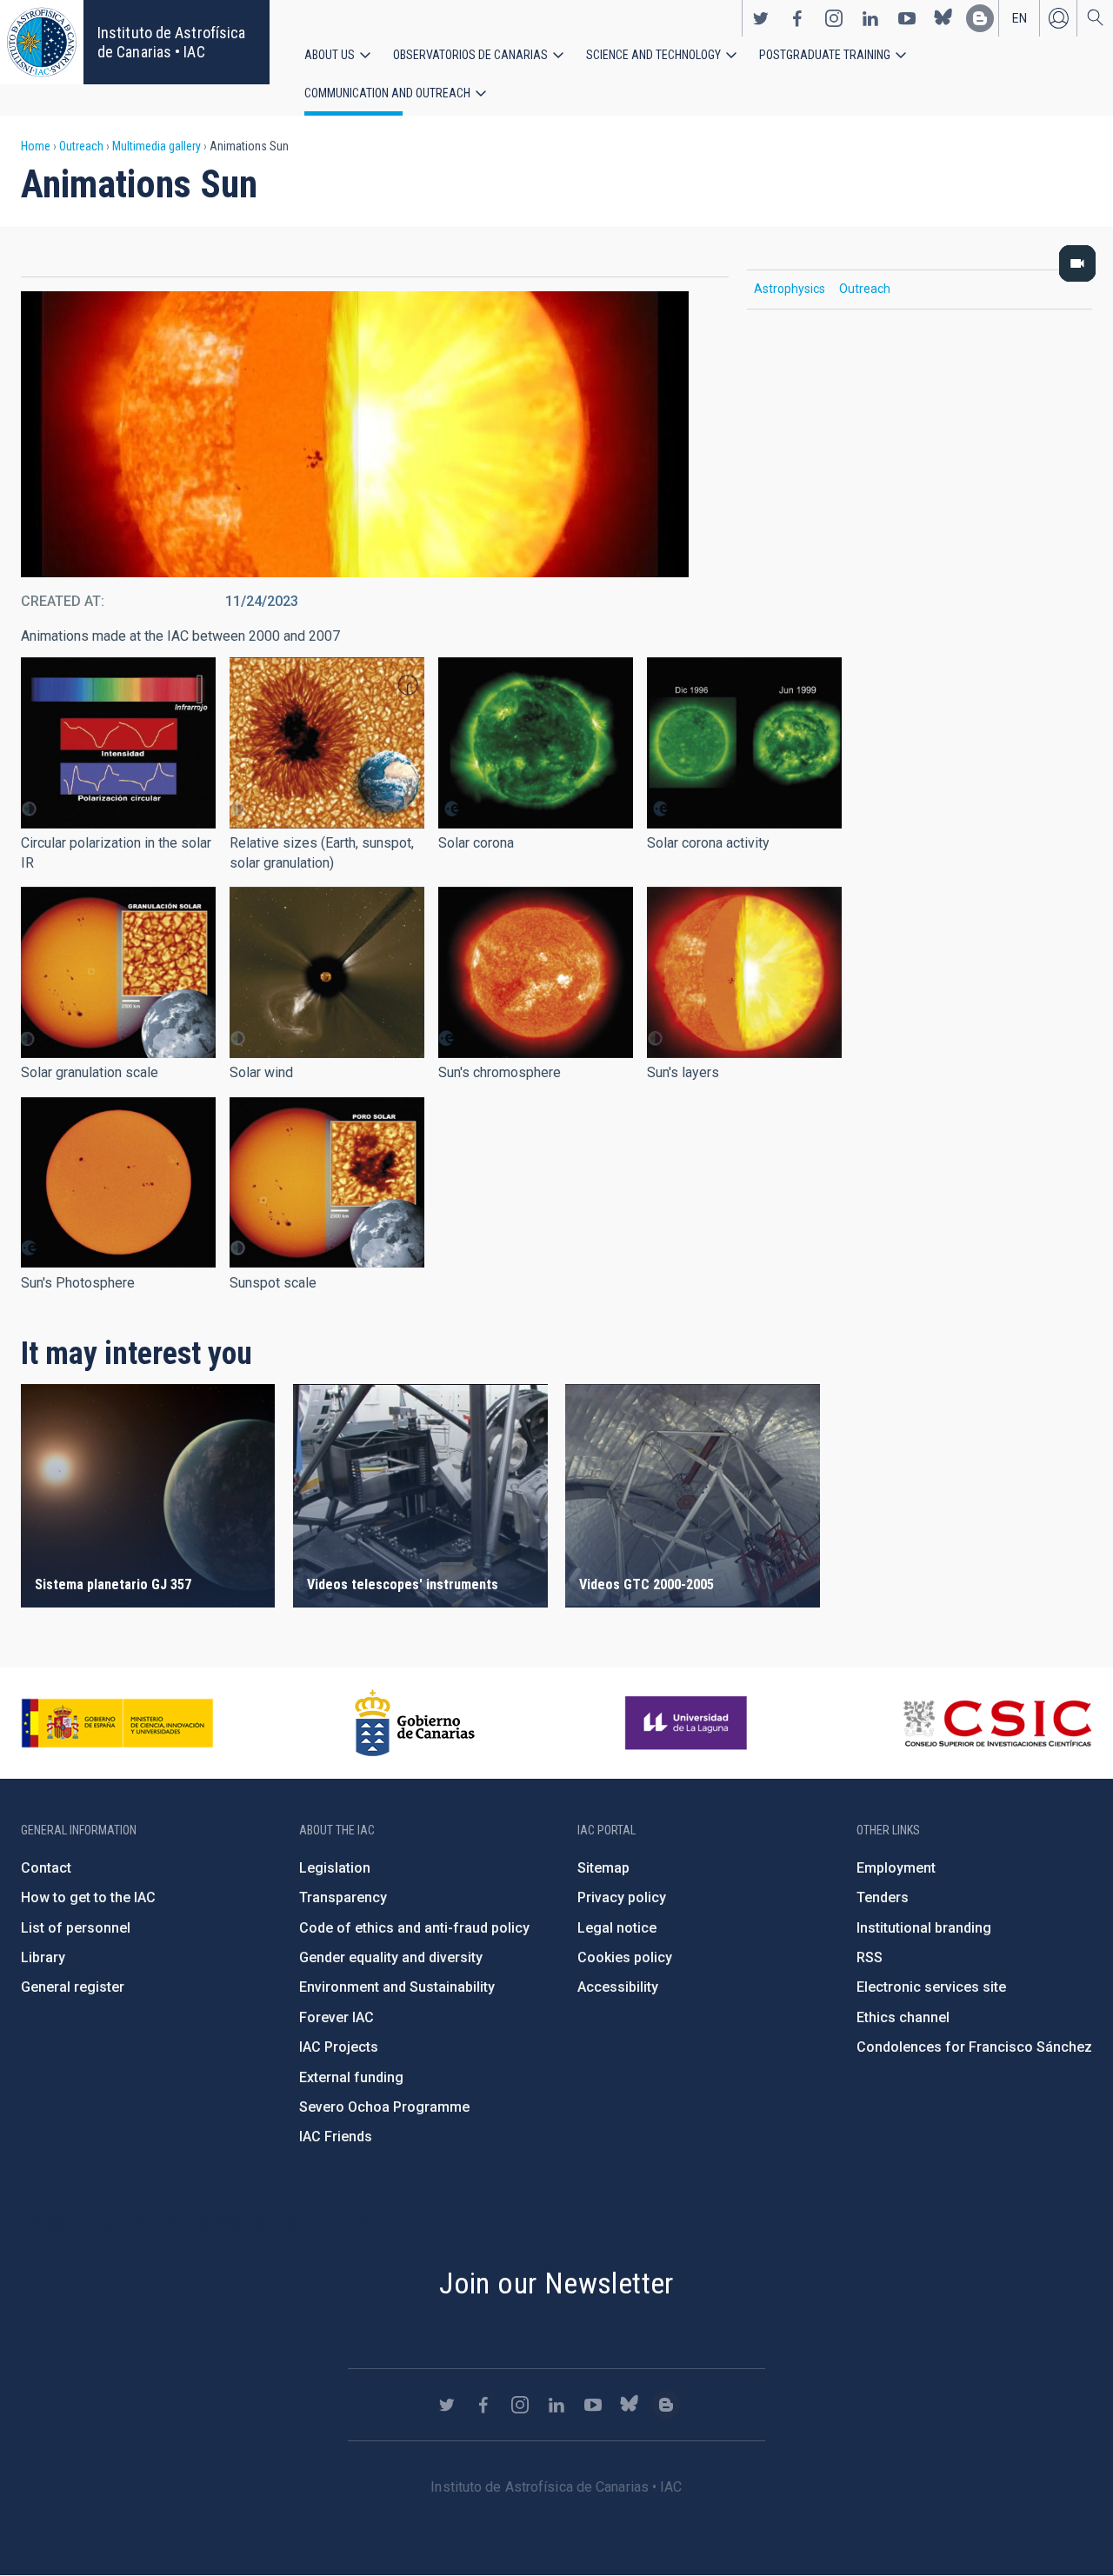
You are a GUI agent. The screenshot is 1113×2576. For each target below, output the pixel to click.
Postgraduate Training (825, 55)
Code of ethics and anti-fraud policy (414, 1928)
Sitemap (603, 1868)
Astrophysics (790, 289)
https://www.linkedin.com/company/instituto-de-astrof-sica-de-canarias (870, 18)
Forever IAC (337, 2017)
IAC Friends (336, 2137)
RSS (870, 1957)
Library (43, 1957)
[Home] (42, 42)
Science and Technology (653, 55)
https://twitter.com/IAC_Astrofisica (761, 18)
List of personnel (76, 1928)
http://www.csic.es (997, 1723)
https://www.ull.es (688, 1723)
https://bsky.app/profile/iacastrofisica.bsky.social (943, 18)
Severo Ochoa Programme (384, 2107)
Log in (1058, 18)
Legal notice (617, 1928)
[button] (118, 743)
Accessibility (618, 1987)
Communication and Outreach (387, 93)
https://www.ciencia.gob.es (117, 1723)
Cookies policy (625, 1957)
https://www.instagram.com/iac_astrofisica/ (834, 18)
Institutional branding (924, 1928)
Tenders (883, 1897)
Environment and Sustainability (397, 1987)
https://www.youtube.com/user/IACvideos (907, 18)
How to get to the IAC (88, 1897)
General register (73, 1987)
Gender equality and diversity (391, 1957)
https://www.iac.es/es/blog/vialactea (980, 18)
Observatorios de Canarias (470, 55)
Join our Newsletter (556, 2283)
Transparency (343, 1897)
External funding (351, 2077)
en (1020, 18)
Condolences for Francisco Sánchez (974, 2047)
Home (36, 146)
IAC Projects (339, 2047)
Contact (46, 1868)
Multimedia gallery (157, 146)
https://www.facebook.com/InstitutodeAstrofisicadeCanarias (797, 18)
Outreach (81, 146)
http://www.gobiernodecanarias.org (415, 1723)
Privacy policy (622, 1897)
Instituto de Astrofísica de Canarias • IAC (171, 42)
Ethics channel (903, 2017)
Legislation (335, 1868)
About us (330, 55)
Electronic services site (931, 1987)
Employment (896, 1868)
